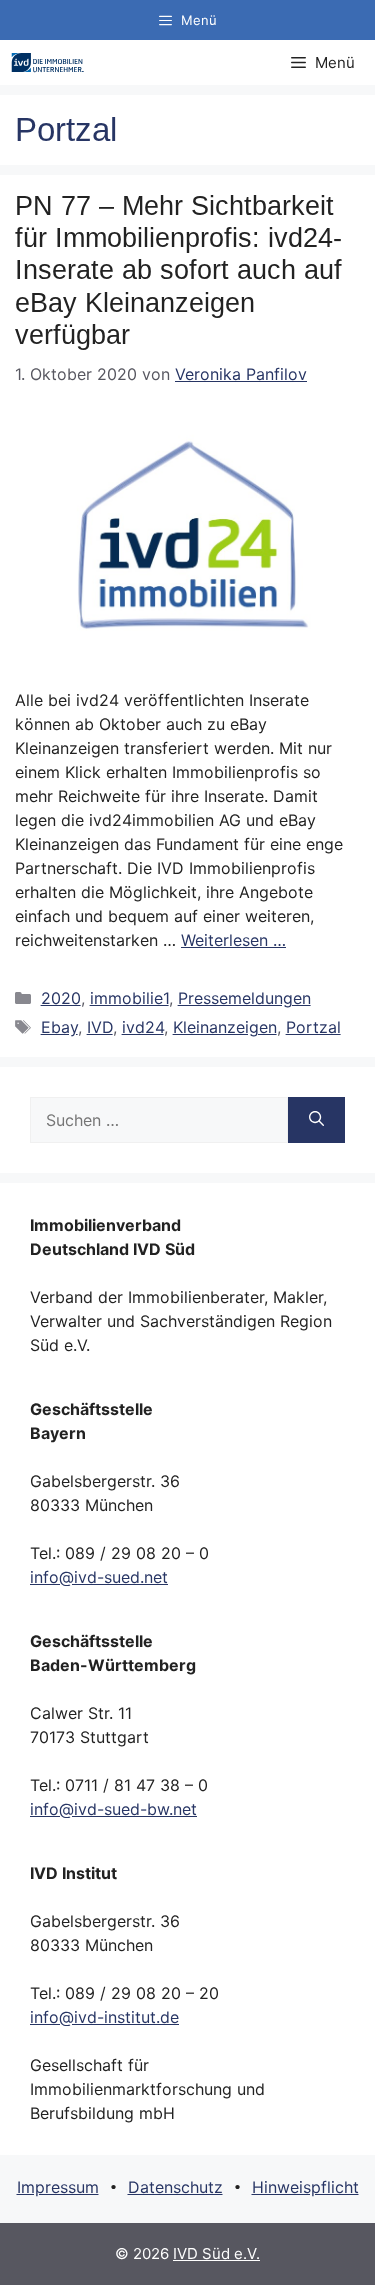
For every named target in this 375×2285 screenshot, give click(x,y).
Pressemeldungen (244, 998)
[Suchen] (316, 1120)
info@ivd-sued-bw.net (113, 1809)
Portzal (313, 1027)
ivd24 (143, 1027)
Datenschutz (175, 2187)
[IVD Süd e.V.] (47, 62)
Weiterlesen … (233, 940)
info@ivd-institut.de (104, 2017)
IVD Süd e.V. (216, 2253)
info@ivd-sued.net (99, 1577)
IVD (100, 1027)
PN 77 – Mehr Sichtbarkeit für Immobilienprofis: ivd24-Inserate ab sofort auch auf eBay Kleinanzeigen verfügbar (178, 271)
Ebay (59, 1027)
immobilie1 (129, 998)
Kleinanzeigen (225, 1027)
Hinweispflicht (305, 2187)
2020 (61, 998)
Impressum (58, 2187)
